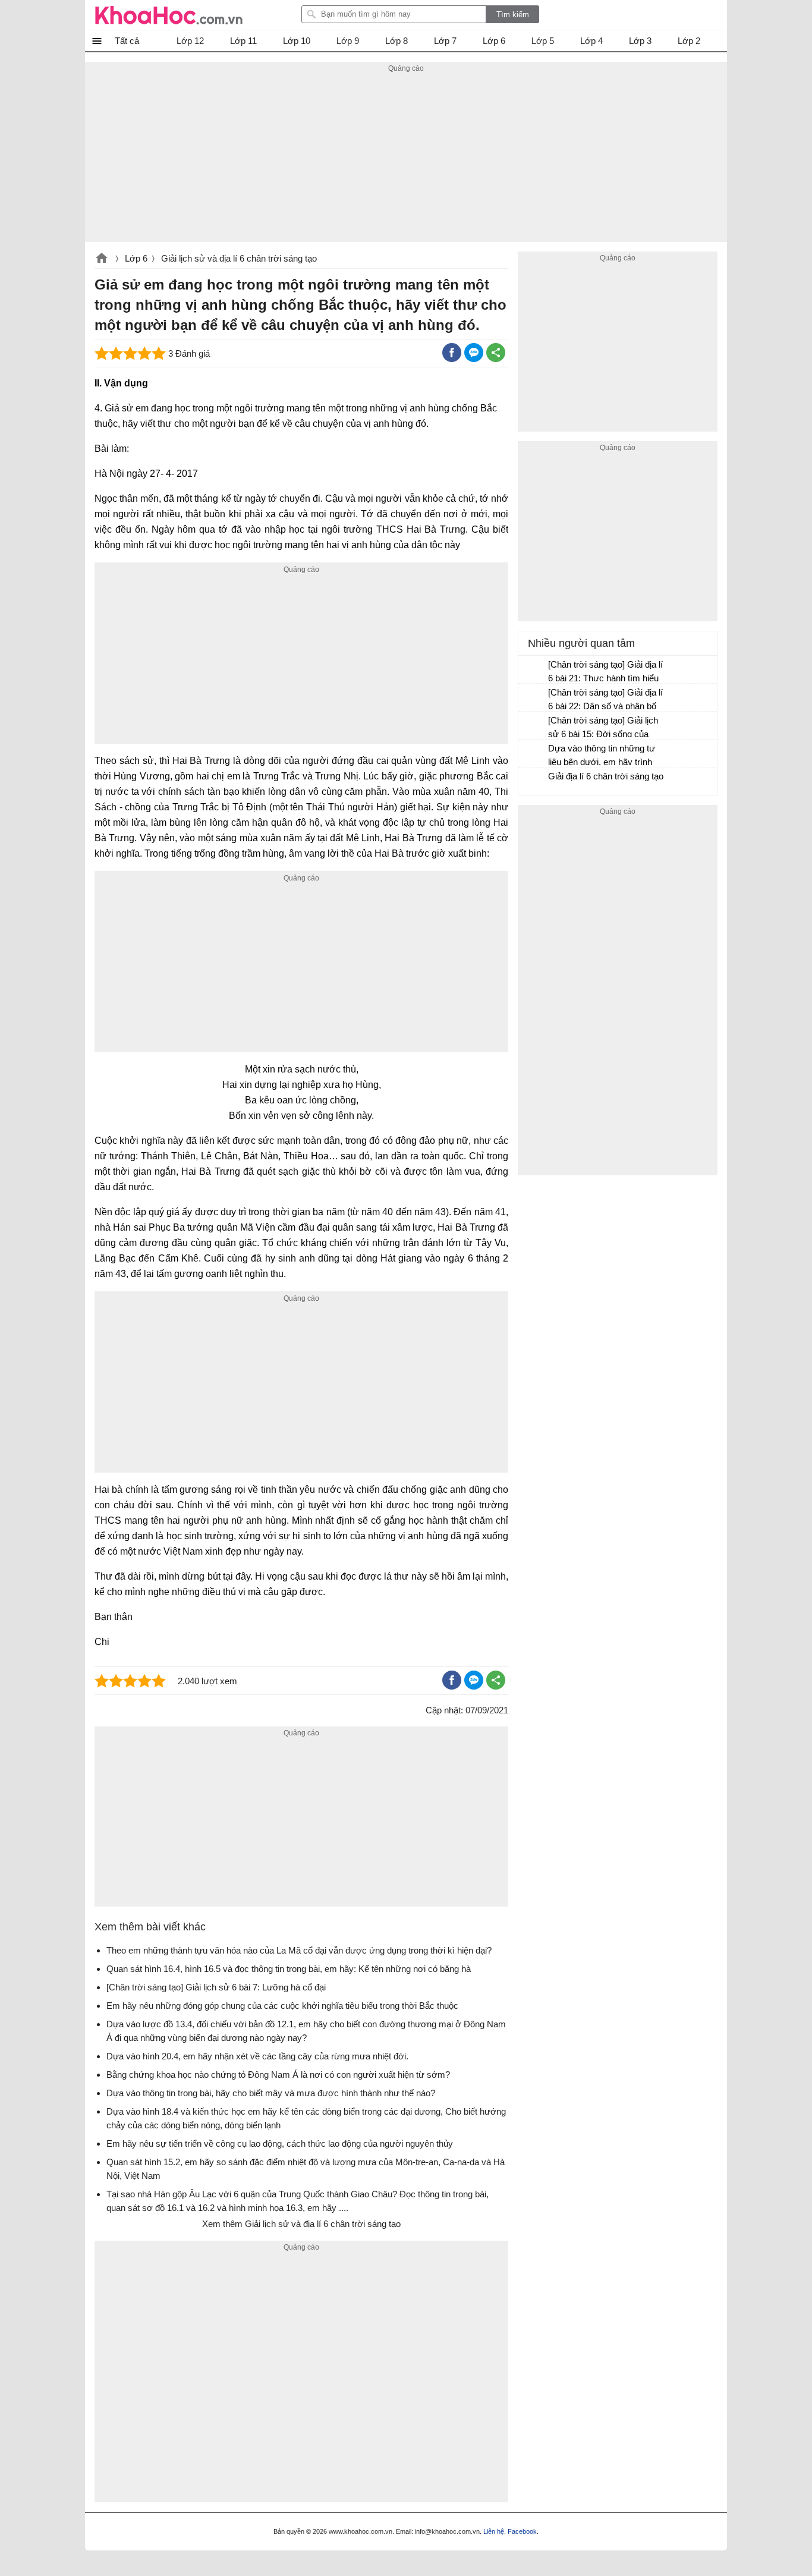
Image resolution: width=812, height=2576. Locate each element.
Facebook (522, 2531)
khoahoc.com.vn (102, 259)
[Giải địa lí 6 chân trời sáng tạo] (534, 782)
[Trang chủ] (169, 15)
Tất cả (127, 41)
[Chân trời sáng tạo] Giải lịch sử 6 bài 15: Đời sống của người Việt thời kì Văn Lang (603, 729)
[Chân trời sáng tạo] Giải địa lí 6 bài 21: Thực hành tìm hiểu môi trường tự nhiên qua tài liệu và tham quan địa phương (606, 673)
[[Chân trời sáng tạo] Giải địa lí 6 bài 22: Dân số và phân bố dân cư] (534, 698)
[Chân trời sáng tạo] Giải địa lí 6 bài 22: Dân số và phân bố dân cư (605, 701)
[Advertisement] (406, 159)
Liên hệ (494, 2531)
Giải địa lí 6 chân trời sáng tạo (606, 776)
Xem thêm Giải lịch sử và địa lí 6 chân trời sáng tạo (301, 2224)
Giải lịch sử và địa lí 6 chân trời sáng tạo (239, 258)
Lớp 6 (136, 258)
